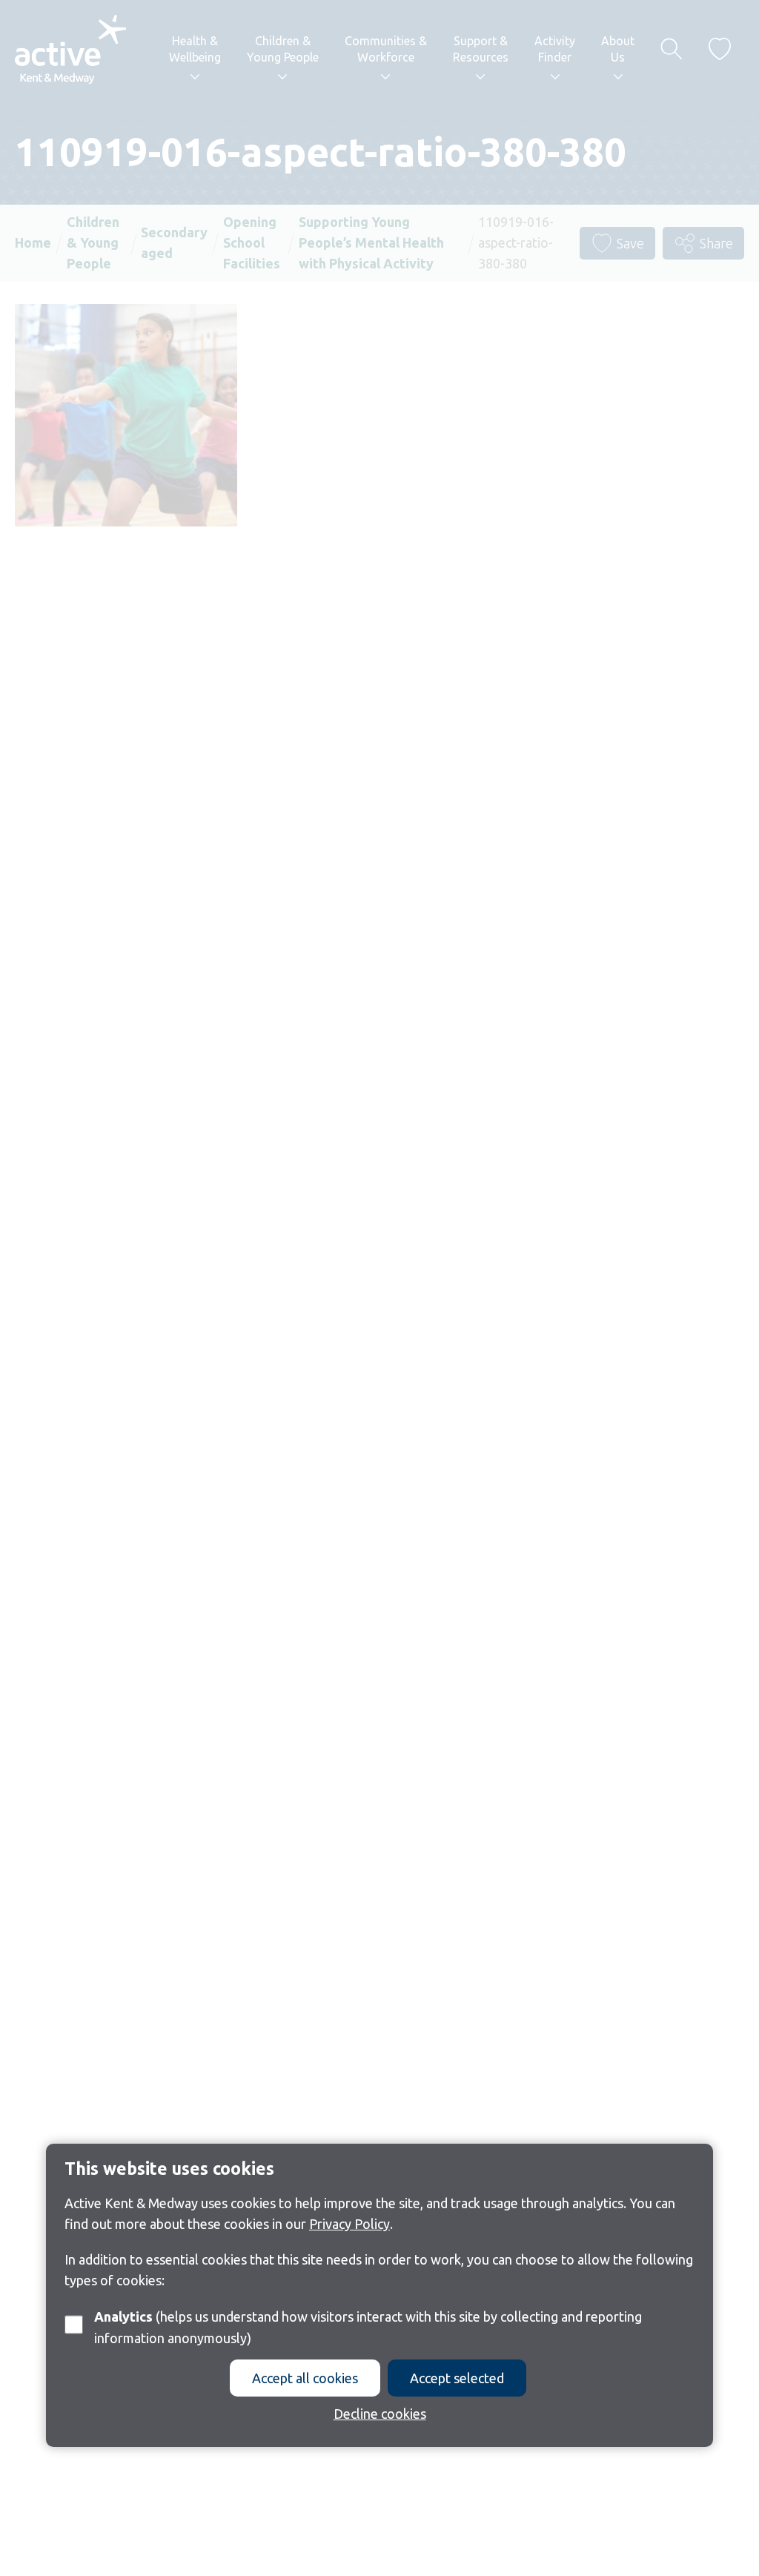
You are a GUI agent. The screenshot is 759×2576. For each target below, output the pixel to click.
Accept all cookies (305, 2378)
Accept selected (457, 2378)
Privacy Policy (349, 2224)
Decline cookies (380, 2414)
